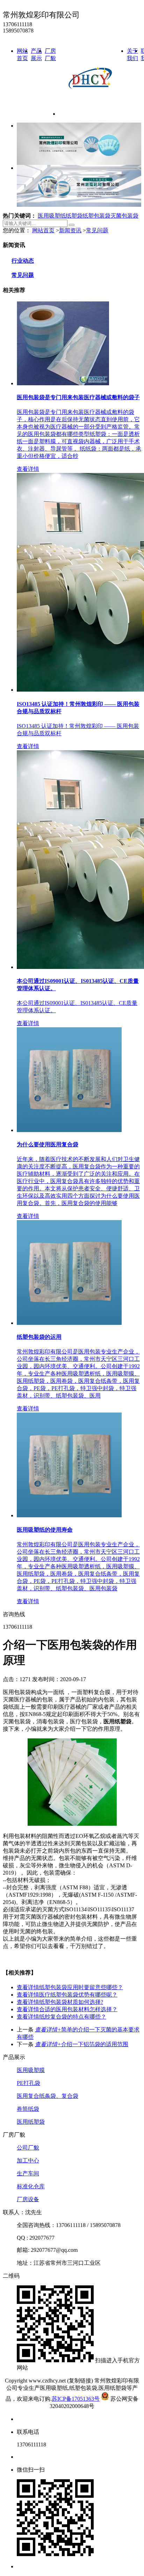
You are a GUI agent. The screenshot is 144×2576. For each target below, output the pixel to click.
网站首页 (43, 230)
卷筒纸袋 (28, 2109)
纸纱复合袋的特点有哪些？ (62, 2017)
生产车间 (28, 2173)
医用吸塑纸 (52, 216)
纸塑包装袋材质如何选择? (60, 2002)
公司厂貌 (28, 2148)
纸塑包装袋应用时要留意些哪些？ (70, 1987)
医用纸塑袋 (31, 2122)
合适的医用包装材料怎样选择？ (67, 2009)
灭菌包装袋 (124, 216)
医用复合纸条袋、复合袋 (48, 2096)
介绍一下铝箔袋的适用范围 (82, 2044)
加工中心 (28, 2161)
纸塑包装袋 (96, 216)
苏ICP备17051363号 (76, 2399)
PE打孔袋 (28, 2083)
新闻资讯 (70, 230)
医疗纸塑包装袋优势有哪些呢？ (67, 1995)
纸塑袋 (74, 216)
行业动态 (23, 261)
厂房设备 (28, 2199)
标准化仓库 (31, 2186)
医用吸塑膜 (31, 2070)
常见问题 (97, 230)
